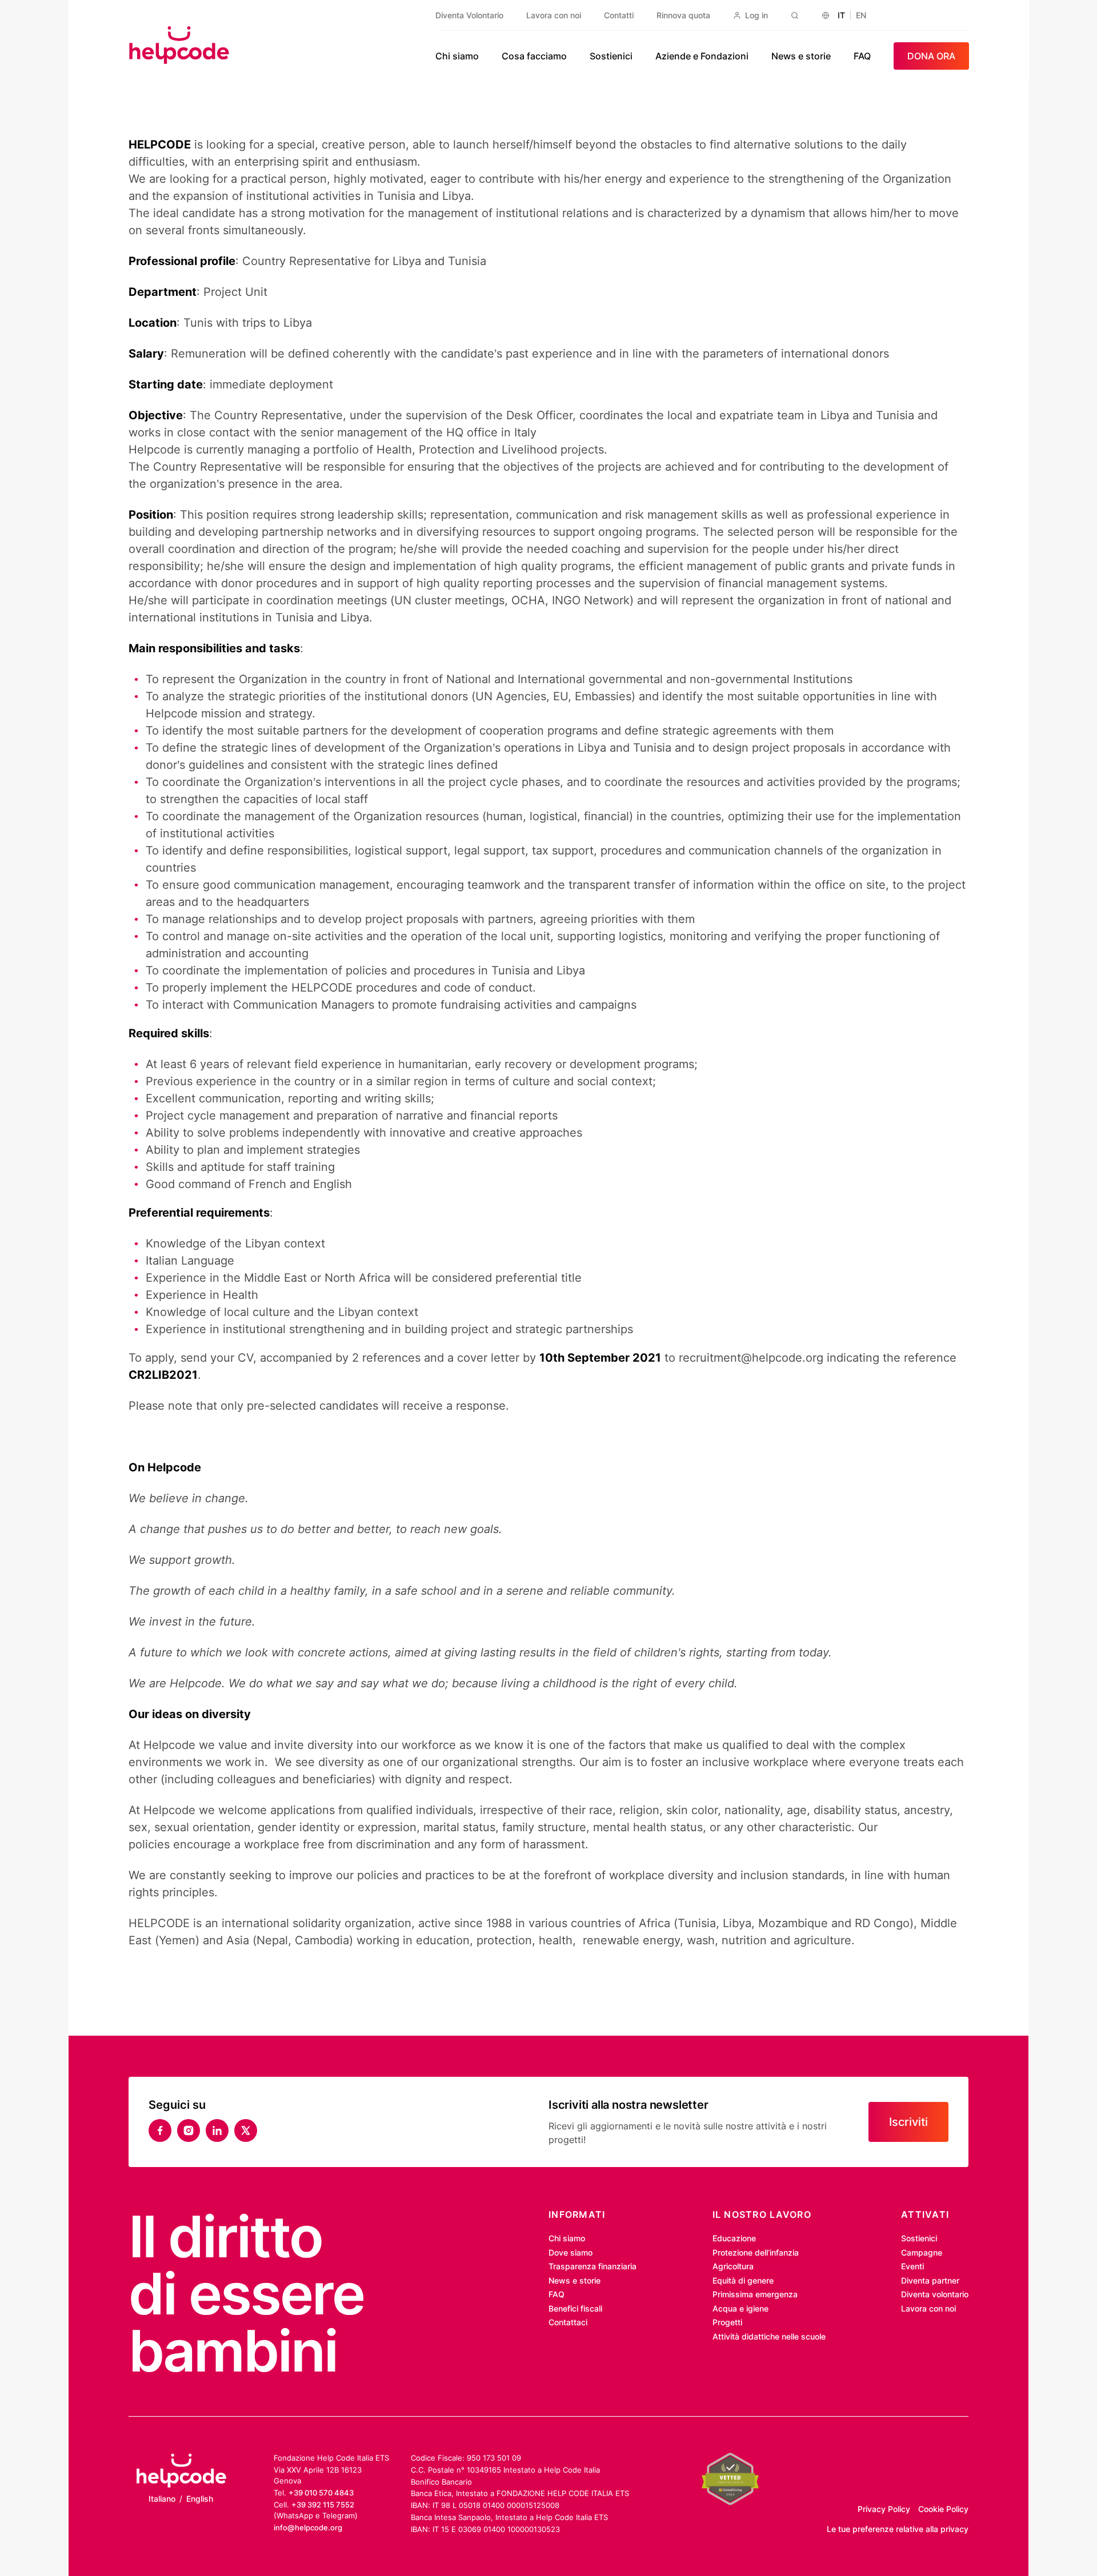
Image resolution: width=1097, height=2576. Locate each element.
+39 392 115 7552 (323, 2505)
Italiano (162, 2499)
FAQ (862, 56)
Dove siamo (570, 2252)
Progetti (727, 2322)
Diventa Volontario (469, 15)
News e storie (801, 56)
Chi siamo (457, 56)
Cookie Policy (943, 2509)
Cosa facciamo (534, 56)
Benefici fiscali (575, 2308)
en (861, 15)
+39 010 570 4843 (321, 2493)
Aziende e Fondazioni (702, 56)
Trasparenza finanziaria (592, 2266)
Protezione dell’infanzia (756, 2252)
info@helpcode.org (308, 2527)
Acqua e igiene (740, 2308)
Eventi (912, 2266)
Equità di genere (743, 2280)
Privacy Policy (884, 2509)
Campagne (922, 2252)
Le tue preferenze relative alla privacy (898, 2529)
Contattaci (568, 2322)
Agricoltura (733, 2266)
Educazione (734, 2238)
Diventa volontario (935, 2294)
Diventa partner (930, 2280)
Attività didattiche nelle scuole (769, 2336)
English (200, 2499)
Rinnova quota (683, 15)
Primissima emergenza (755, 2294)
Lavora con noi (554, 15)
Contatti (619, 15)
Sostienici (611, 56)
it (841, 15)
